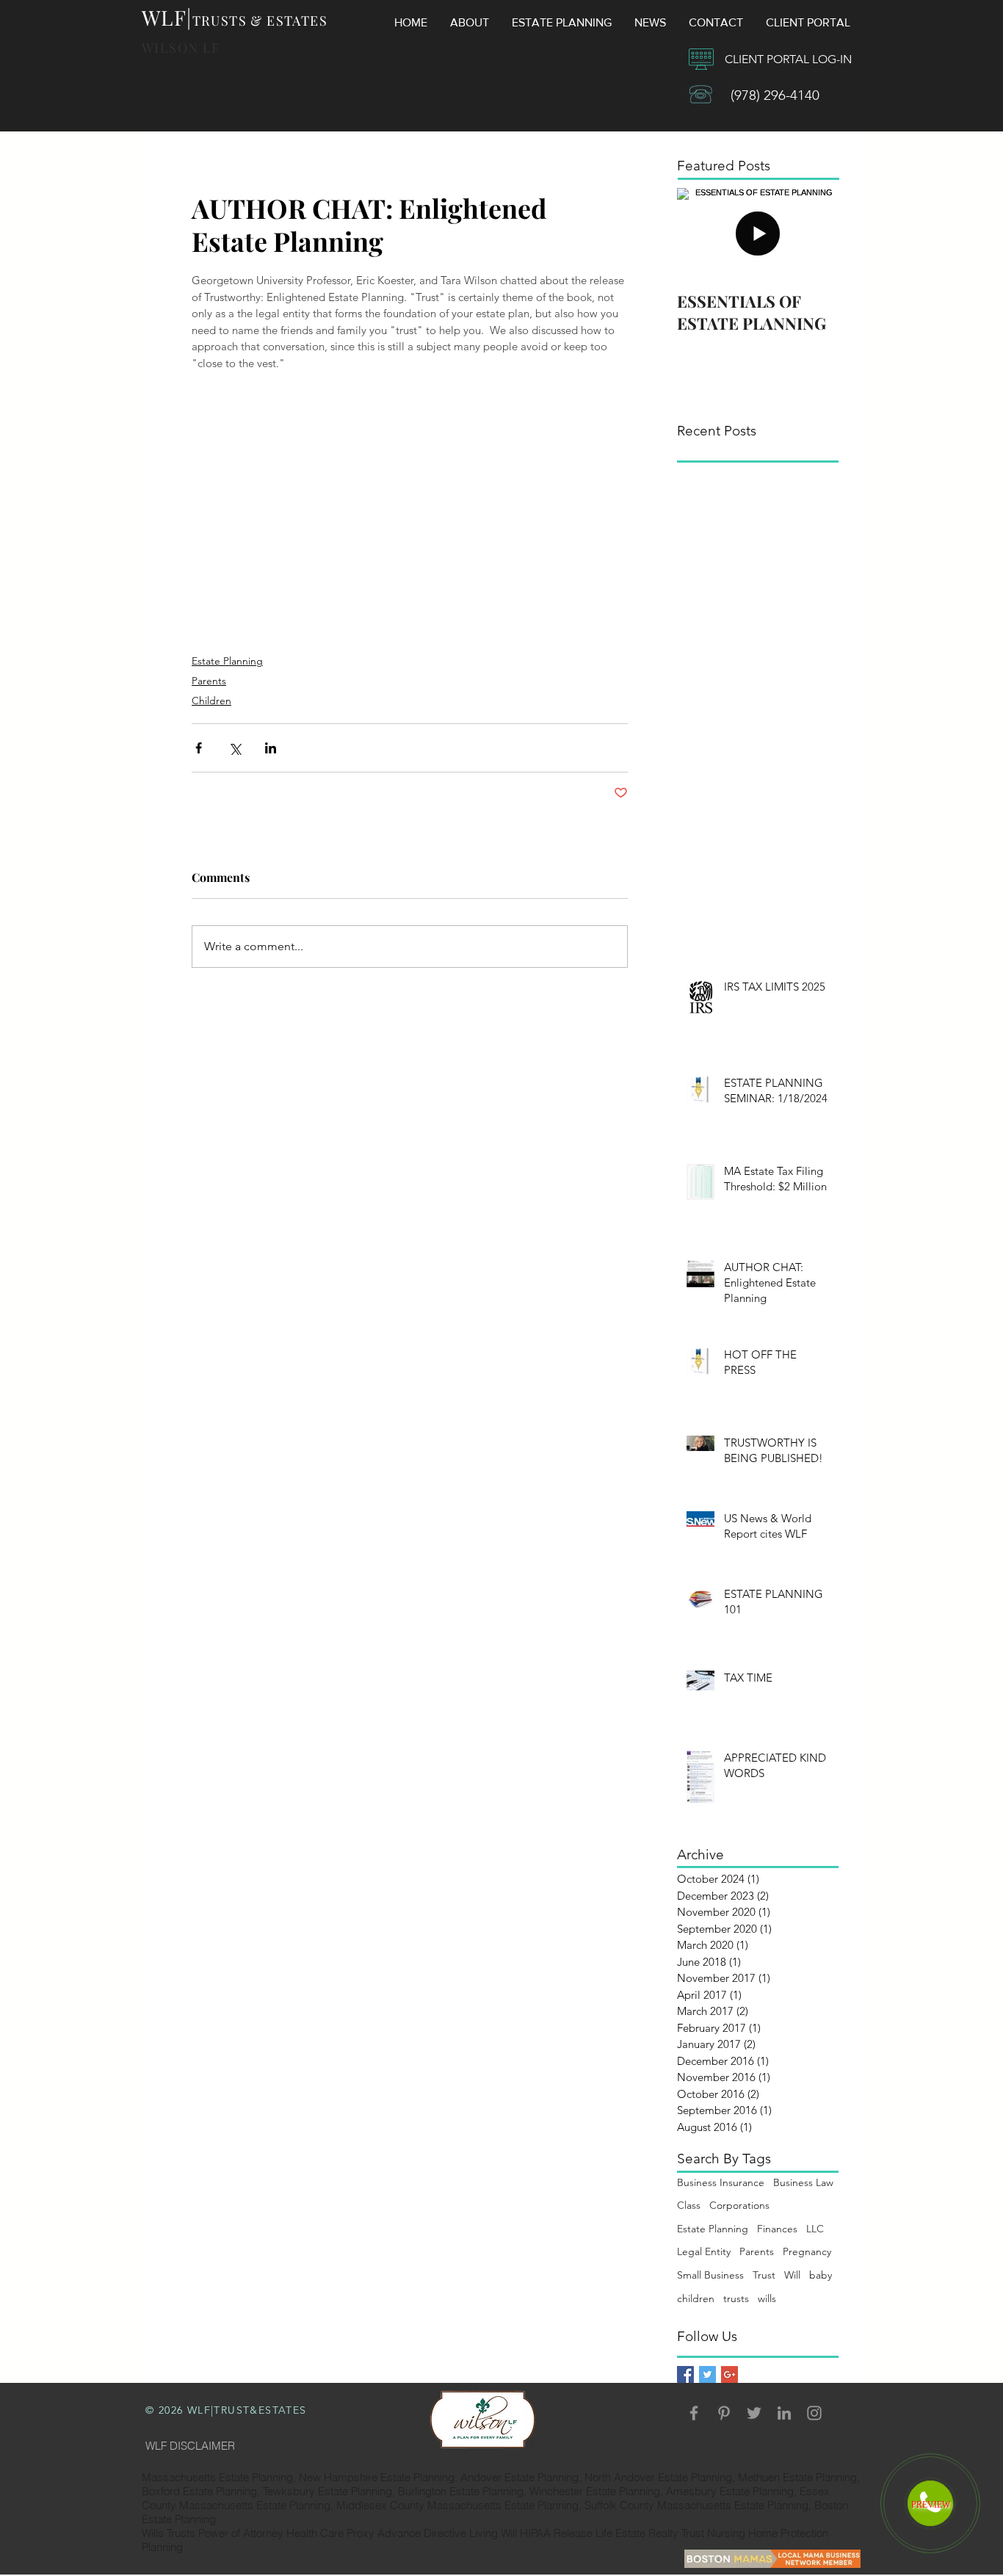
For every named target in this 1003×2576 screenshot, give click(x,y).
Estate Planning (227, 661)
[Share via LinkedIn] (271, 748)
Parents (209, 681)
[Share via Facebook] (199, 748)
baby (821, 2275)
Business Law (803, 2182)
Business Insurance (721, 2182)
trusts (736, 2298)
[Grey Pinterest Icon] (724, 2413)
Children (211, 701)
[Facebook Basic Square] (685, 2374)
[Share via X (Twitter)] (235, 748)
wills (767, 2298)
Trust (764, 2275)
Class (689, 2205)
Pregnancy (807, 2251)
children (696, 2298)
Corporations (739, 2205)
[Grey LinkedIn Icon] (784, 2413)
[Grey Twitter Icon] (754, 2413)
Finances (777, 2229)
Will (792, 2275)
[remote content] (410, 506)
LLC (815, 2229)
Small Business (710, 2275)
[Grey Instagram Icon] (814, 2413)
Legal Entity (704, 2251)
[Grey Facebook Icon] (694, 2413)
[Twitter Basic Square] (707, 2374)
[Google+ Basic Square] (729, 2374)
